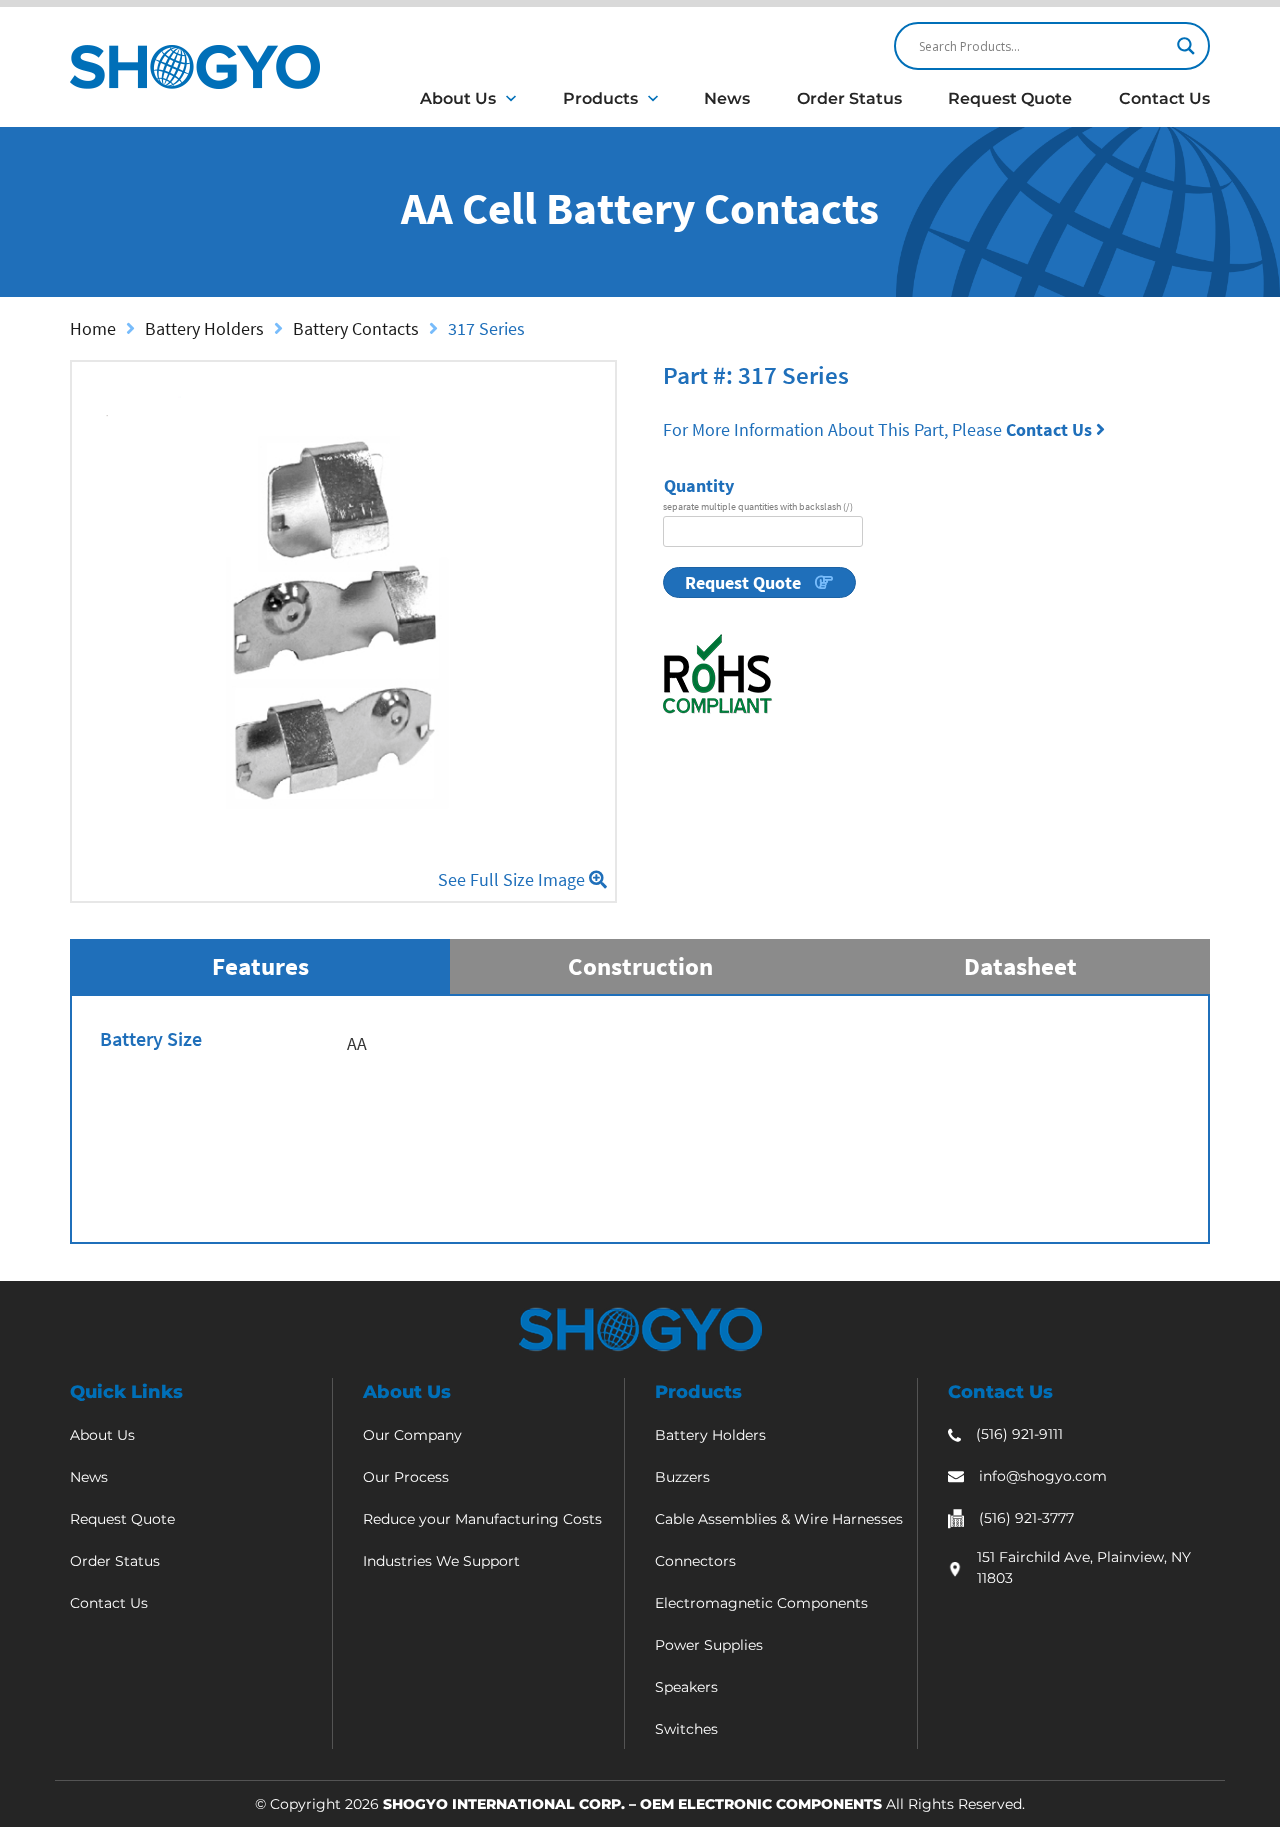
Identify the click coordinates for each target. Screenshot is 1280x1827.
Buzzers (682, 1477)
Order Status (849, 98)
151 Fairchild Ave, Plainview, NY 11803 (1084, 1567)
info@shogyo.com (1043, 1476)
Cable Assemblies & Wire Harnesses (779, 1519)
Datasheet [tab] (1020, 966)
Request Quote (1010, 98)
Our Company (412, 1435)
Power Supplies (709, 1645)
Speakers (686, 1687)
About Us (458, 98)
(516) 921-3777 (1026, 1518)
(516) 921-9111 (1019, 1434)
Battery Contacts (356, 328)
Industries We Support (441, 1561)
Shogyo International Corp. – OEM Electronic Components (632, 1804)
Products (600, 98)
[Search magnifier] (1186, 46)
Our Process (406, 1477)
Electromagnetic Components (761, 1603)
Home (93, 328)
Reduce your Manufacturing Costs (482, 1519)
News (727, 98)
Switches (686, 1729)
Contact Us (1164, 98)
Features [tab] (260, 966)
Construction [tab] (640, 966)
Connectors (695, 1561)
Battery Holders (204, 328)
